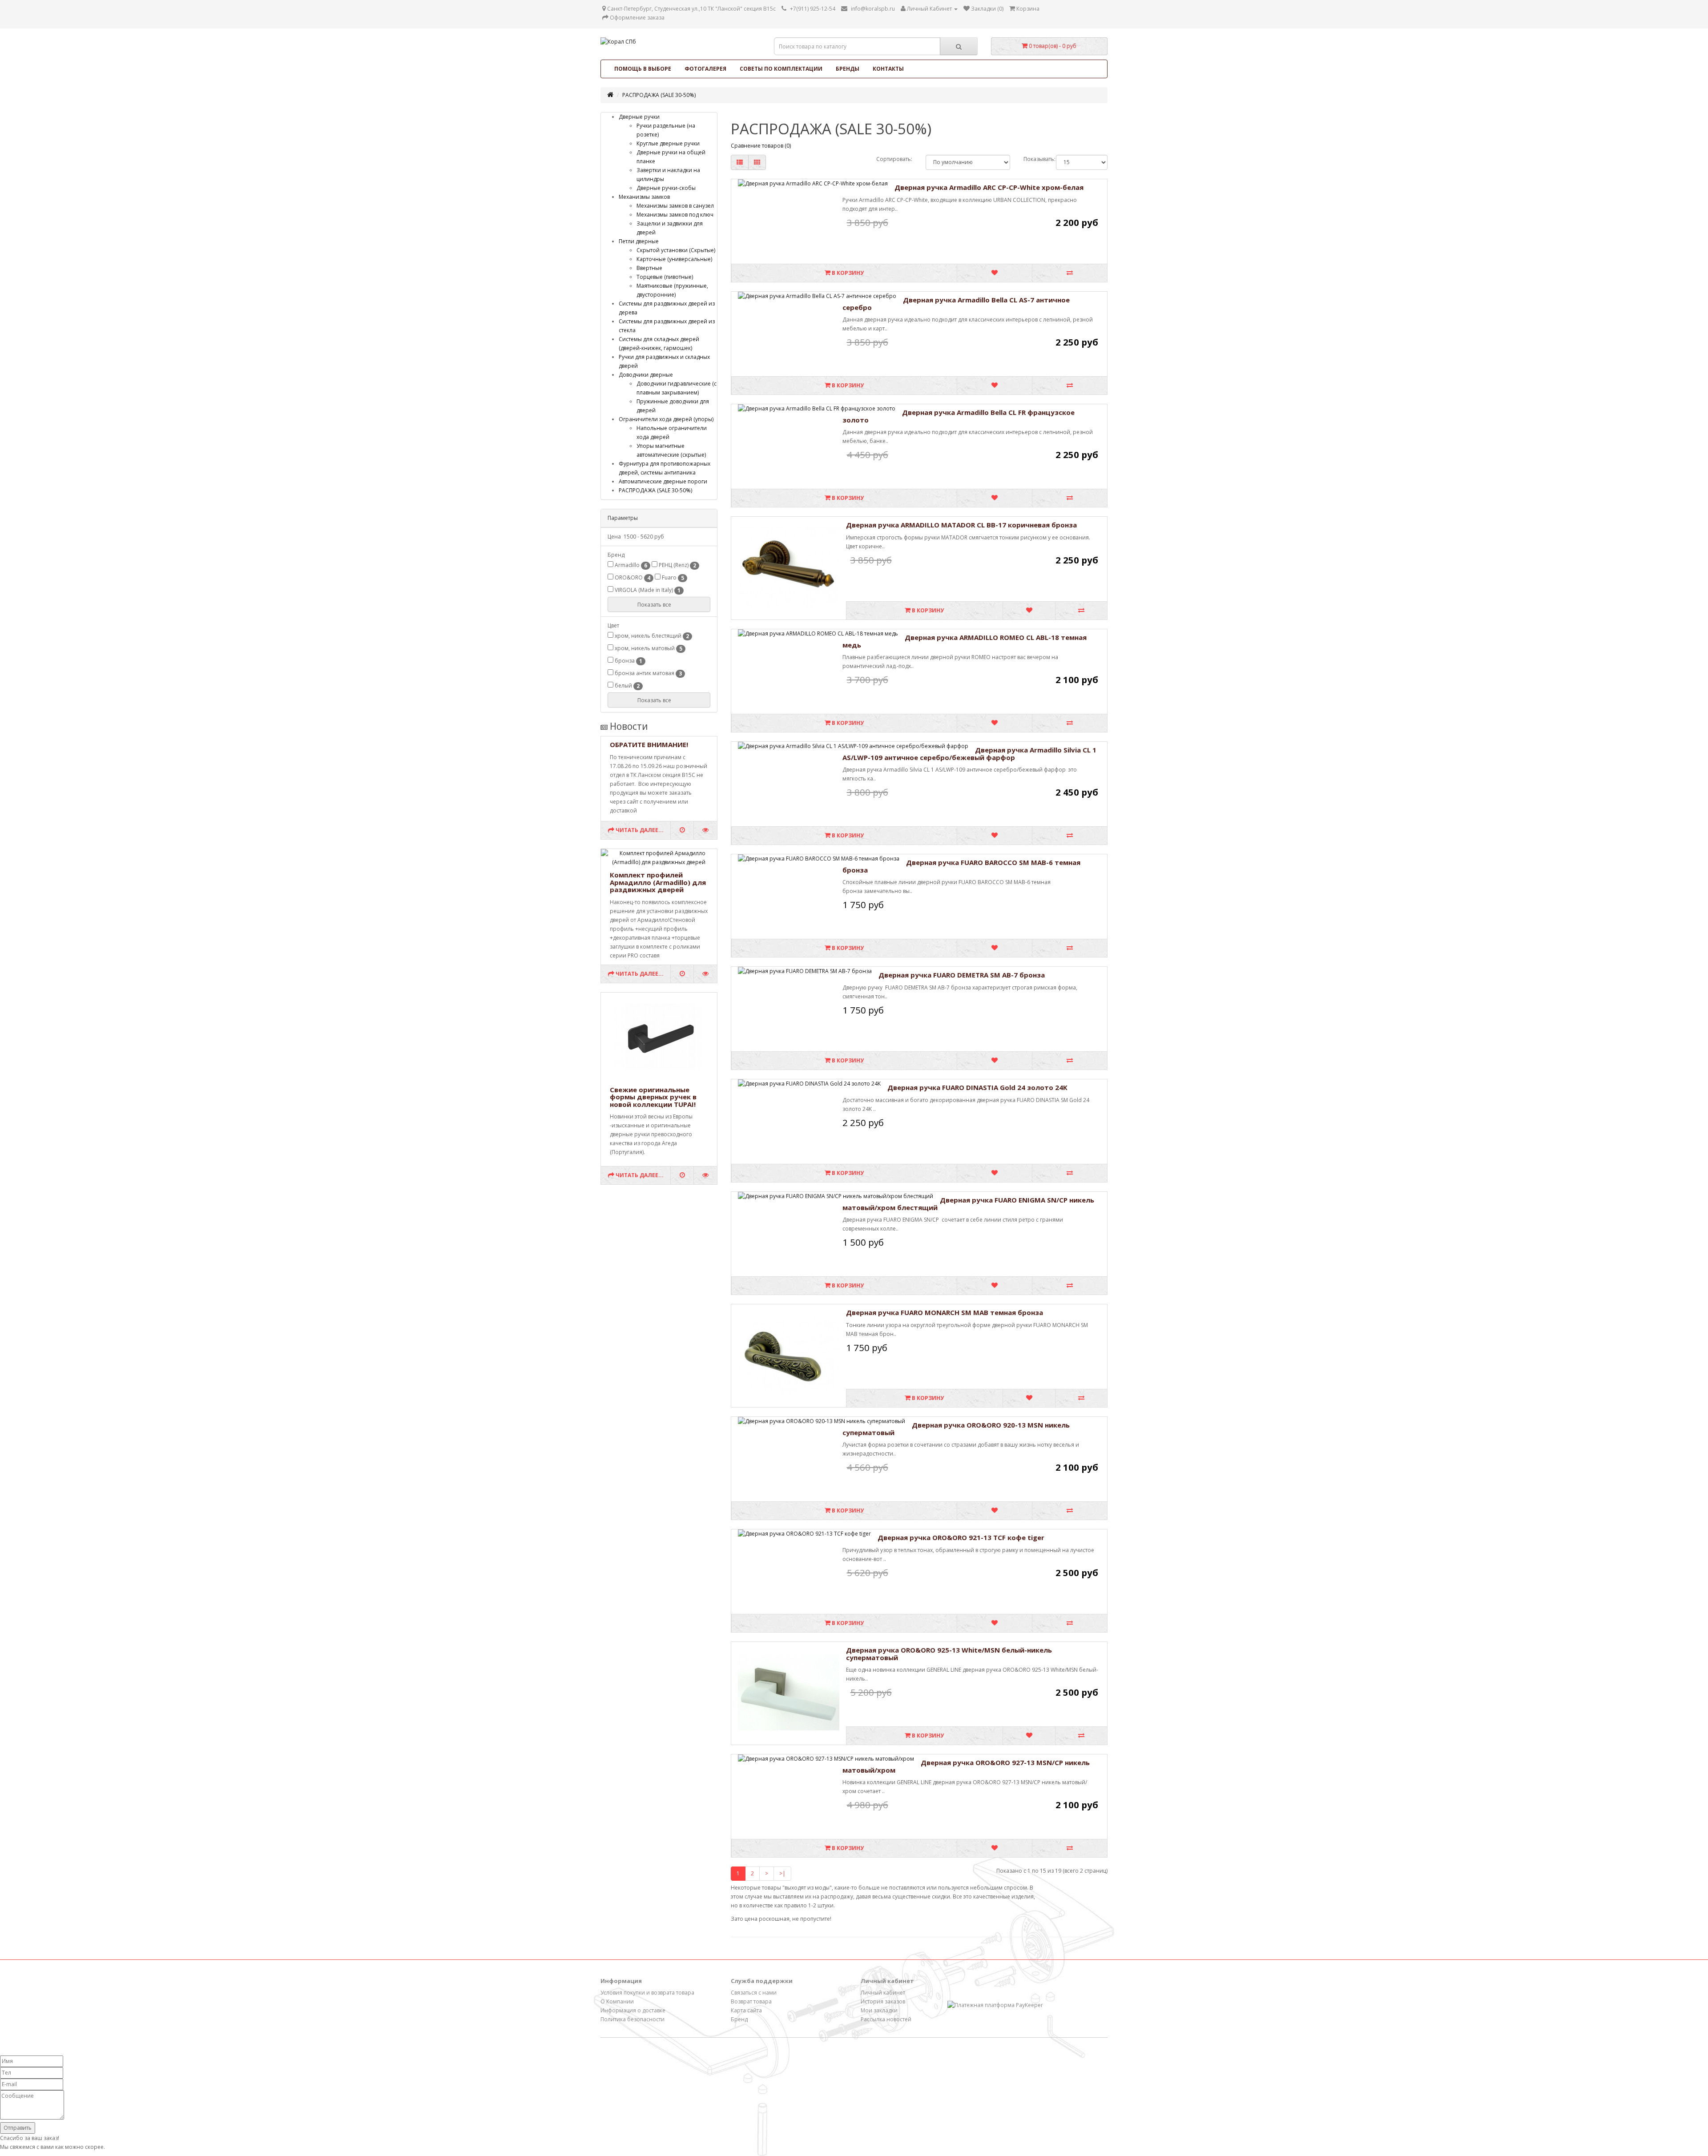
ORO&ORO (632, 578)
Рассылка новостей (886, 2019)
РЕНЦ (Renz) (677, 565)
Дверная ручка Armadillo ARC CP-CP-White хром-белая (989, 187)
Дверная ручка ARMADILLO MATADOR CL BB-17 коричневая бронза (961, 525)
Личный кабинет (883, 1993)
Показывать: (1033, 159)
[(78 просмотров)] (705, 830)
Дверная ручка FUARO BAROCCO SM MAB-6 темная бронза (961, 866)
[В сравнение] (1070, 273)
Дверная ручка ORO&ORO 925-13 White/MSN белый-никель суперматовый (949, 1654)
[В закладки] (994, 273)
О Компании (617, 2001)
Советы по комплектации (781, 69)
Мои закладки (879, 2010)
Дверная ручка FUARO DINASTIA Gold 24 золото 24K (977, 1087)
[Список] (740, 162)
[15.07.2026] (682, 974)
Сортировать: (894, 159)
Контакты (888, 69)
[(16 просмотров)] (705, 974)
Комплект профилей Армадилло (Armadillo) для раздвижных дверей (658, 882)
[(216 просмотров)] (705, 1175)
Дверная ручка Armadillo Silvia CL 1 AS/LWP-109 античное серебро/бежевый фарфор (969, 754)
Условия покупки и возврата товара (647, 1993)
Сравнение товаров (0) (761, 146)
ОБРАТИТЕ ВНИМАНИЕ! (649, 744)
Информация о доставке (633, 2010)
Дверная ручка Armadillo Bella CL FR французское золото (959, 416)
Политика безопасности (632, 2019)
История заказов (883, 2001)
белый (626, 686)
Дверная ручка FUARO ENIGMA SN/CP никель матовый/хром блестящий (968, 1204)
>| (782, 1873)
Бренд (739, 2019)
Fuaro (672, 578)
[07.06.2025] (682, 1175)
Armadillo (630, 565)
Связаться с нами (754, 1993)
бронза (628, 661)
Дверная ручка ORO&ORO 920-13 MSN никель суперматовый (956, 1429)
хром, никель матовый (648, 648)
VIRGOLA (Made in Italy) (647, 590)
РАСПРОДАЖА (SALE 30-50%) (659, 95)
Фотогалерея (705, 69)
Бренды (848, 69)
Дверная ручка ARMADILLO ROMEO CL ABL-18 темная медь (965, 641)
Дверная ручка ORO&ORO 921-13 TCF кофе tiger (961, 1537)
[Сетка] (757, 162)
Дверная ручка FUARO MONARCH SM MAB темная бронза (945, 1312)
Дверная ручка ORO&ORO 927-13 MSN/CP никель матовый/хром (966, 1766)
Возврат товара (751, 2001)
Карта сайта (746, 2010)
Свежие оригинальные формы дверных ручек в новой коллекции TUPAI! (653, 1097)
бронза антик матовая (648, 673)
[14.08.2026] (682, 830)
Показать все (655, 605)
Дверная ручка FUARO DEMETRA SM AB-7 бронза (962, 975)
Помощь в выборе (643, 69)
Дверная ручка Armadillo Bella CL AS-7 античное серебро (956, 304)
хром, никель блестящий (651, 636)
